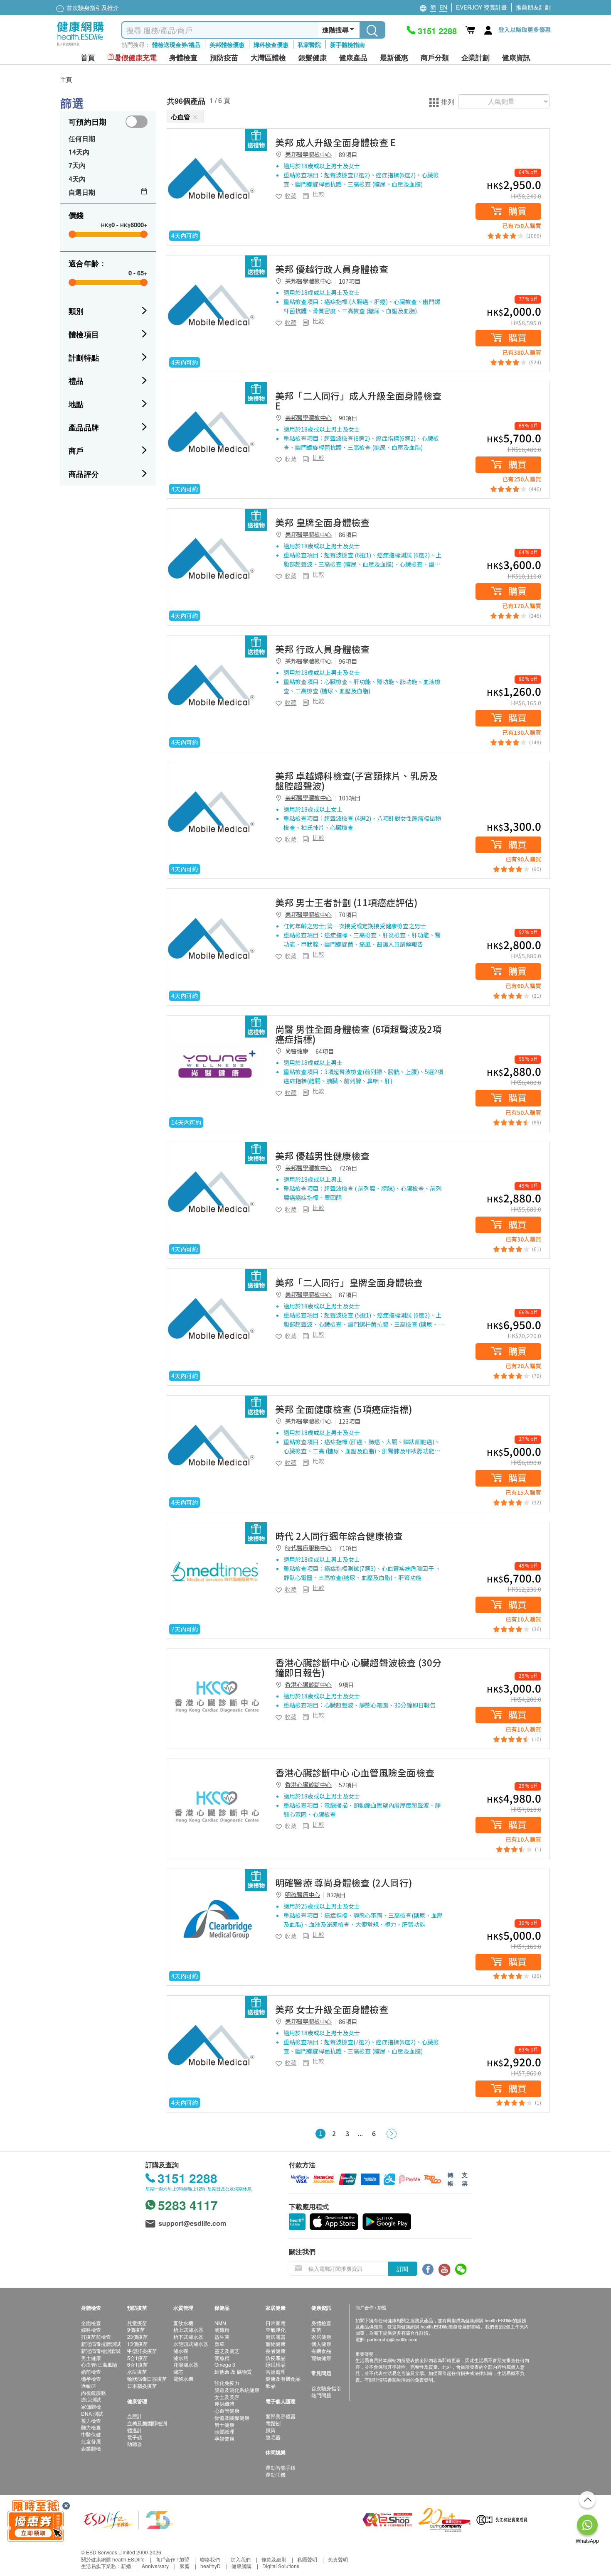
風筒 (271, 2430)
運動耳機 (276, 2474)
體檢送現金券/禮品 (176, 44)
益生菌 (222, 2337)
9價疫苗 (136, 2329)
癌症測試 (91, 2399)
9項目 (346, 1685)
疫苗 (316, 2329)
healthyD (211, 2566)
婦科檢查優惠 (271, 44)
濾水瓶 (181, 2358)
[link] (217, 179)
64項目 (325, 1051)
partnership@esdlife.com (392, 2339)
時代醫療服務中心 (308, 1548)
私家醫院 (309, 44)
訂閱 (402, 2269)
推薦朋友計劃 (533, 7)
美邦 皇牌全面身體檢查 (322, 522)
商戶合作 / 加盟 (172, 2559)
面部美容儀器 (281, 2416)
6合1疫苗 (138, 2364)
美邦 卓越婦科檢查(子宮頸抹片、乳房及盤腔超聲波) (356, 780)
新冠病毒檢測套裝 (101, 2351)
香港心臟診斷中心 (308, 1684)
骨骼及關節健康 (232, 2418)
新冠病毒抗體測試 (101, 2344)
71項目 (348, 1548)
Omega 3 (225, 2364)
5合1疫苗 (138, 2358)
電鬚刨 (273, 2423)
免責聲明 (338, 2559)
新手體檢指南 (347, 44)
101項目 (350, 798)
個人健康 (321, 2344)
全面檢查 (91, 2323)
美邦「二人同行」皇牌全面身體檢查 (349, 1282)
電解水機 (183, 2379)
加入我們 (241, 2559)
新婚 (126, 2566)
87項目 (348, 1295)
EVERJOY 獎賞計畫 (482, 7)
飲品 (271, 2386)
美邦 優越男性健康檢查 (322, 1156)
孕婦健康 (224, 2438)
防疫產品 (276, 2358)
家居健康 (321, 2337)
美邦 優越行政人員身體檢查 (332, 269)
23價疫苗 (138, 2337)
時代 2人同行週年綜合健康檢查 (339, 1536)
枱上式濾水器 (188, 2329)
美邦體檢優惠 (227, 44)
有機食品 (321, 2351)
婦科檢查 (91, 2329)
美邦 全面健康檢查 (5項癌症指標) (344, 1409)
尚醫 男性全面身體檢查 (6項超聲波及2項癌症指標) (358, 1034)
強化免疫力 (227, 2383)
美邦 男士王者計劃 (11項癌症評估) (346, 902)
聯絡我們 (210, 2559)
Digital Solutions (281, 2566)
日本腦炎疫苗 (142, 2386)
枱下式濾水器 (188, 2337)
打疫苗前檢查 (96, 2337)
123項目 (350, 1421)
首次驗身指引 (326, 2388)
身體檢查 (321, 2323)
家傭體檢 (91, 2406)
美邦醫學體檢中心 (308, 154)
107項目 (350, 281)
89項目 (348, 155)
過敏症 (89, 2386)
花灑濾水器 (186, 2364)
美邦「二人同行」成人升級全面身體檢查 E (358, 400)
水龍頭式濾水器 (191, 2344)
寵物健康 (276, 2344)
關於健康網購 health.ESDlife (113, 2559)
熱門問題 (321, 2395)
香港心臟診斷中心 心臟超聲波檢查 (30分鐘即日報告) (358, 1667)
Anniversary (155, 2566)
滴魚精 (222, 2358)
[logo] (80, 46)
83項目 (336, 1895)
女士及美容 (227, 2397)
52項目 (348, 1785)
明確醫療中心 (303, 1894)
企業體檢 (91, 2448)
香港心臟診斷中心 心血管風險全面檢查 (355, 1772)
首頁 (88, 58)
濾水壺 (181, 2351)
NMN (220, 2323)
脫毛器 (273, 2437)
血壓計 (135, 2416)
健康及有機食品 (283, 2379)
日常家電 (276, 2323)
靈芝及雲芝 (227, 2351)
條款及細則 (274, 2559)
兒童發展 (91, 2441)
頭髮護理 (224, 2431)
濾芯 (178, 2371)
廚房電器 (276, 2337)
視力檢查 (91, 2420)
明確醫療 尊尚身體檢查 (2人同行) (344, 1882)
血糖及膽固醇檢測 (147, 2423)
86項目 (348, 535)
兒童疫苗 (137, 2323)
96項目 (348, 661)
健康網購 (241, 2566)
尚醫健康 (297, 1051)
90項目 (348, 418)
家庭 (185, 2566)
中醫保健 (91, 2434)
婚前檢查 (91, 2371)
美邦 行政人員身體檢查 (322, 649)
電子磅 (135, 2437)
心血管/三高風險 (99, 2364)
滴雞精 (222, 2329)
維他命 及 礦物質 (233, 2371)
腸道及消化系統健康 (237, 2390)
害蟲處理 (276, 2371)
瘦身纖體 (224, 2403)
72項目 (348, 1168)
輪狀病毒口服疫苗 (147, 2379)
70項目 (348, 915)
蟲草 (219, 2344)
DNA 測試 (92, 2413)
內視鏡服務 (94, 2393)
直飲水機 (183, 2323)
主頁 (66, 79)
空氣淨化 (276, 2329)
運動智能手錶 (281, 2467)
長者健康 (276, 2351)
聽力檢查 (91, 2427)
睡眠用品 (276, 2364)
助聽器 (135, 2444)
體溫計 (135, 2430)
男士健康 (91, 2358)
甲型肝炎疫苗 (142, 2351)
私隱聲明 (307, 2559)
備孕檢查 (91, 2379)
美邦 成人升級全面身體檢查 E (335, 142)
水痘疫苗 (137, 2371)
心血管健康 (227, 2410)
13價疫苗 (138, 2344)
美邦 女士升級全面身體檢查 (332, 2009)
